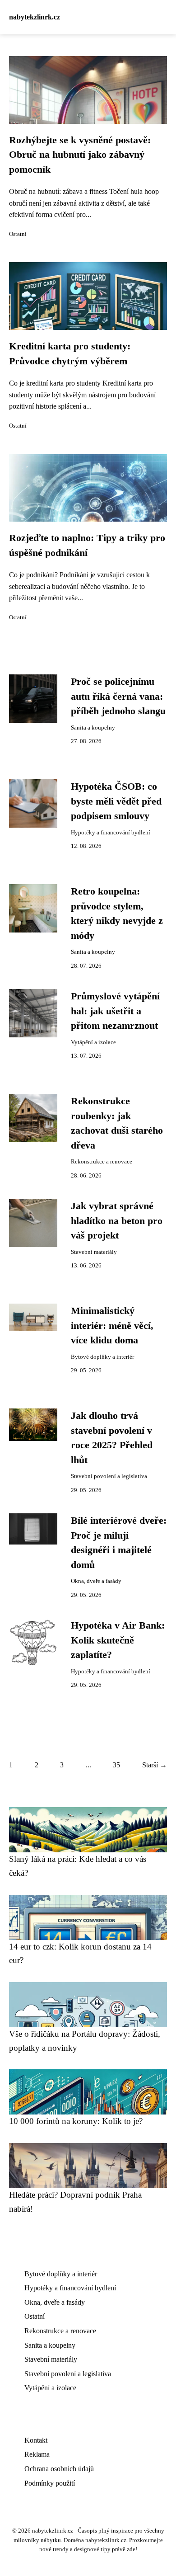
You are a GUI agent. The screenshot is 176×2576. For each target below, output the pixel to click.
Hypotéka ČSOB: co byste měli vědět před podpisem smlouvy (116, 801)
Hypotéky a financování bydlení (111, 833)
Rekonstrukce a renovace (102, 1162)
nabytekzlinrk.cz (35, 17)
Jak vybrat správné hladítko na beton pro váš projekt (117, 1221)
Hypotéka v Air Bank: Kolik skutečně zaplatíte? (118, 1640)
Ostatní (18, 234)
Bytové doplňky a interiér (102, 1357)
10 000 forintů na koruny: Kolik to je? (76, 2121)
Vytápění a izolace (93, 1042)
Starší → (155, 1765)
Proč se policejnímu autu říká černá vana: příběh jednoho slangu (118, 696)
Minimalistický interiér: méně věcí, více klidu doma (112, 1326)
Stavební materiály (94, 1252)
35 (116, 1765)
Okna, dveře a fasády (96, 1581)
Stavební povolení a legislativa (109, 1476)
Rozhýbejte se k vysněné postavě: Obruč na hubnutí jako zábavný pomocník (80, 155)
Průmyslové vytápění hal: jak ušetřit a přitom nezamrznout (115, 1011)
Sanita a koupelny (93, 728)
